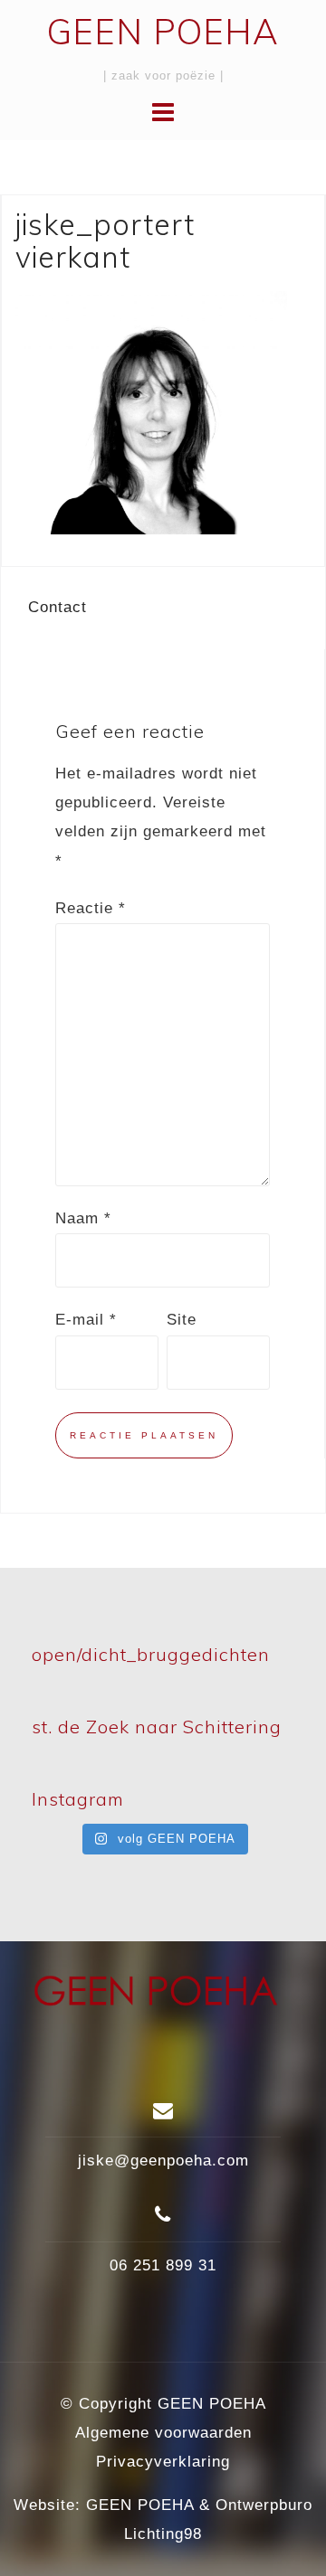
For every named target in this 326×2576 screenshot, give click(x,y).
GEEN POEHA (163, 32)
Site (182, 1320)
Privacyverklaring (163, 2462)
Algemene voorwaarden (163, 2433)
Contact (58, 607)
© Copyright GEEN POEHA (163, 2404)
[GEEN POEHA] (156, 1999)
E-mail (86, 1320)
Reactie (91, 908)
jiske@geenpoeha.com (163, 2161)
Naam (83, 1218)
